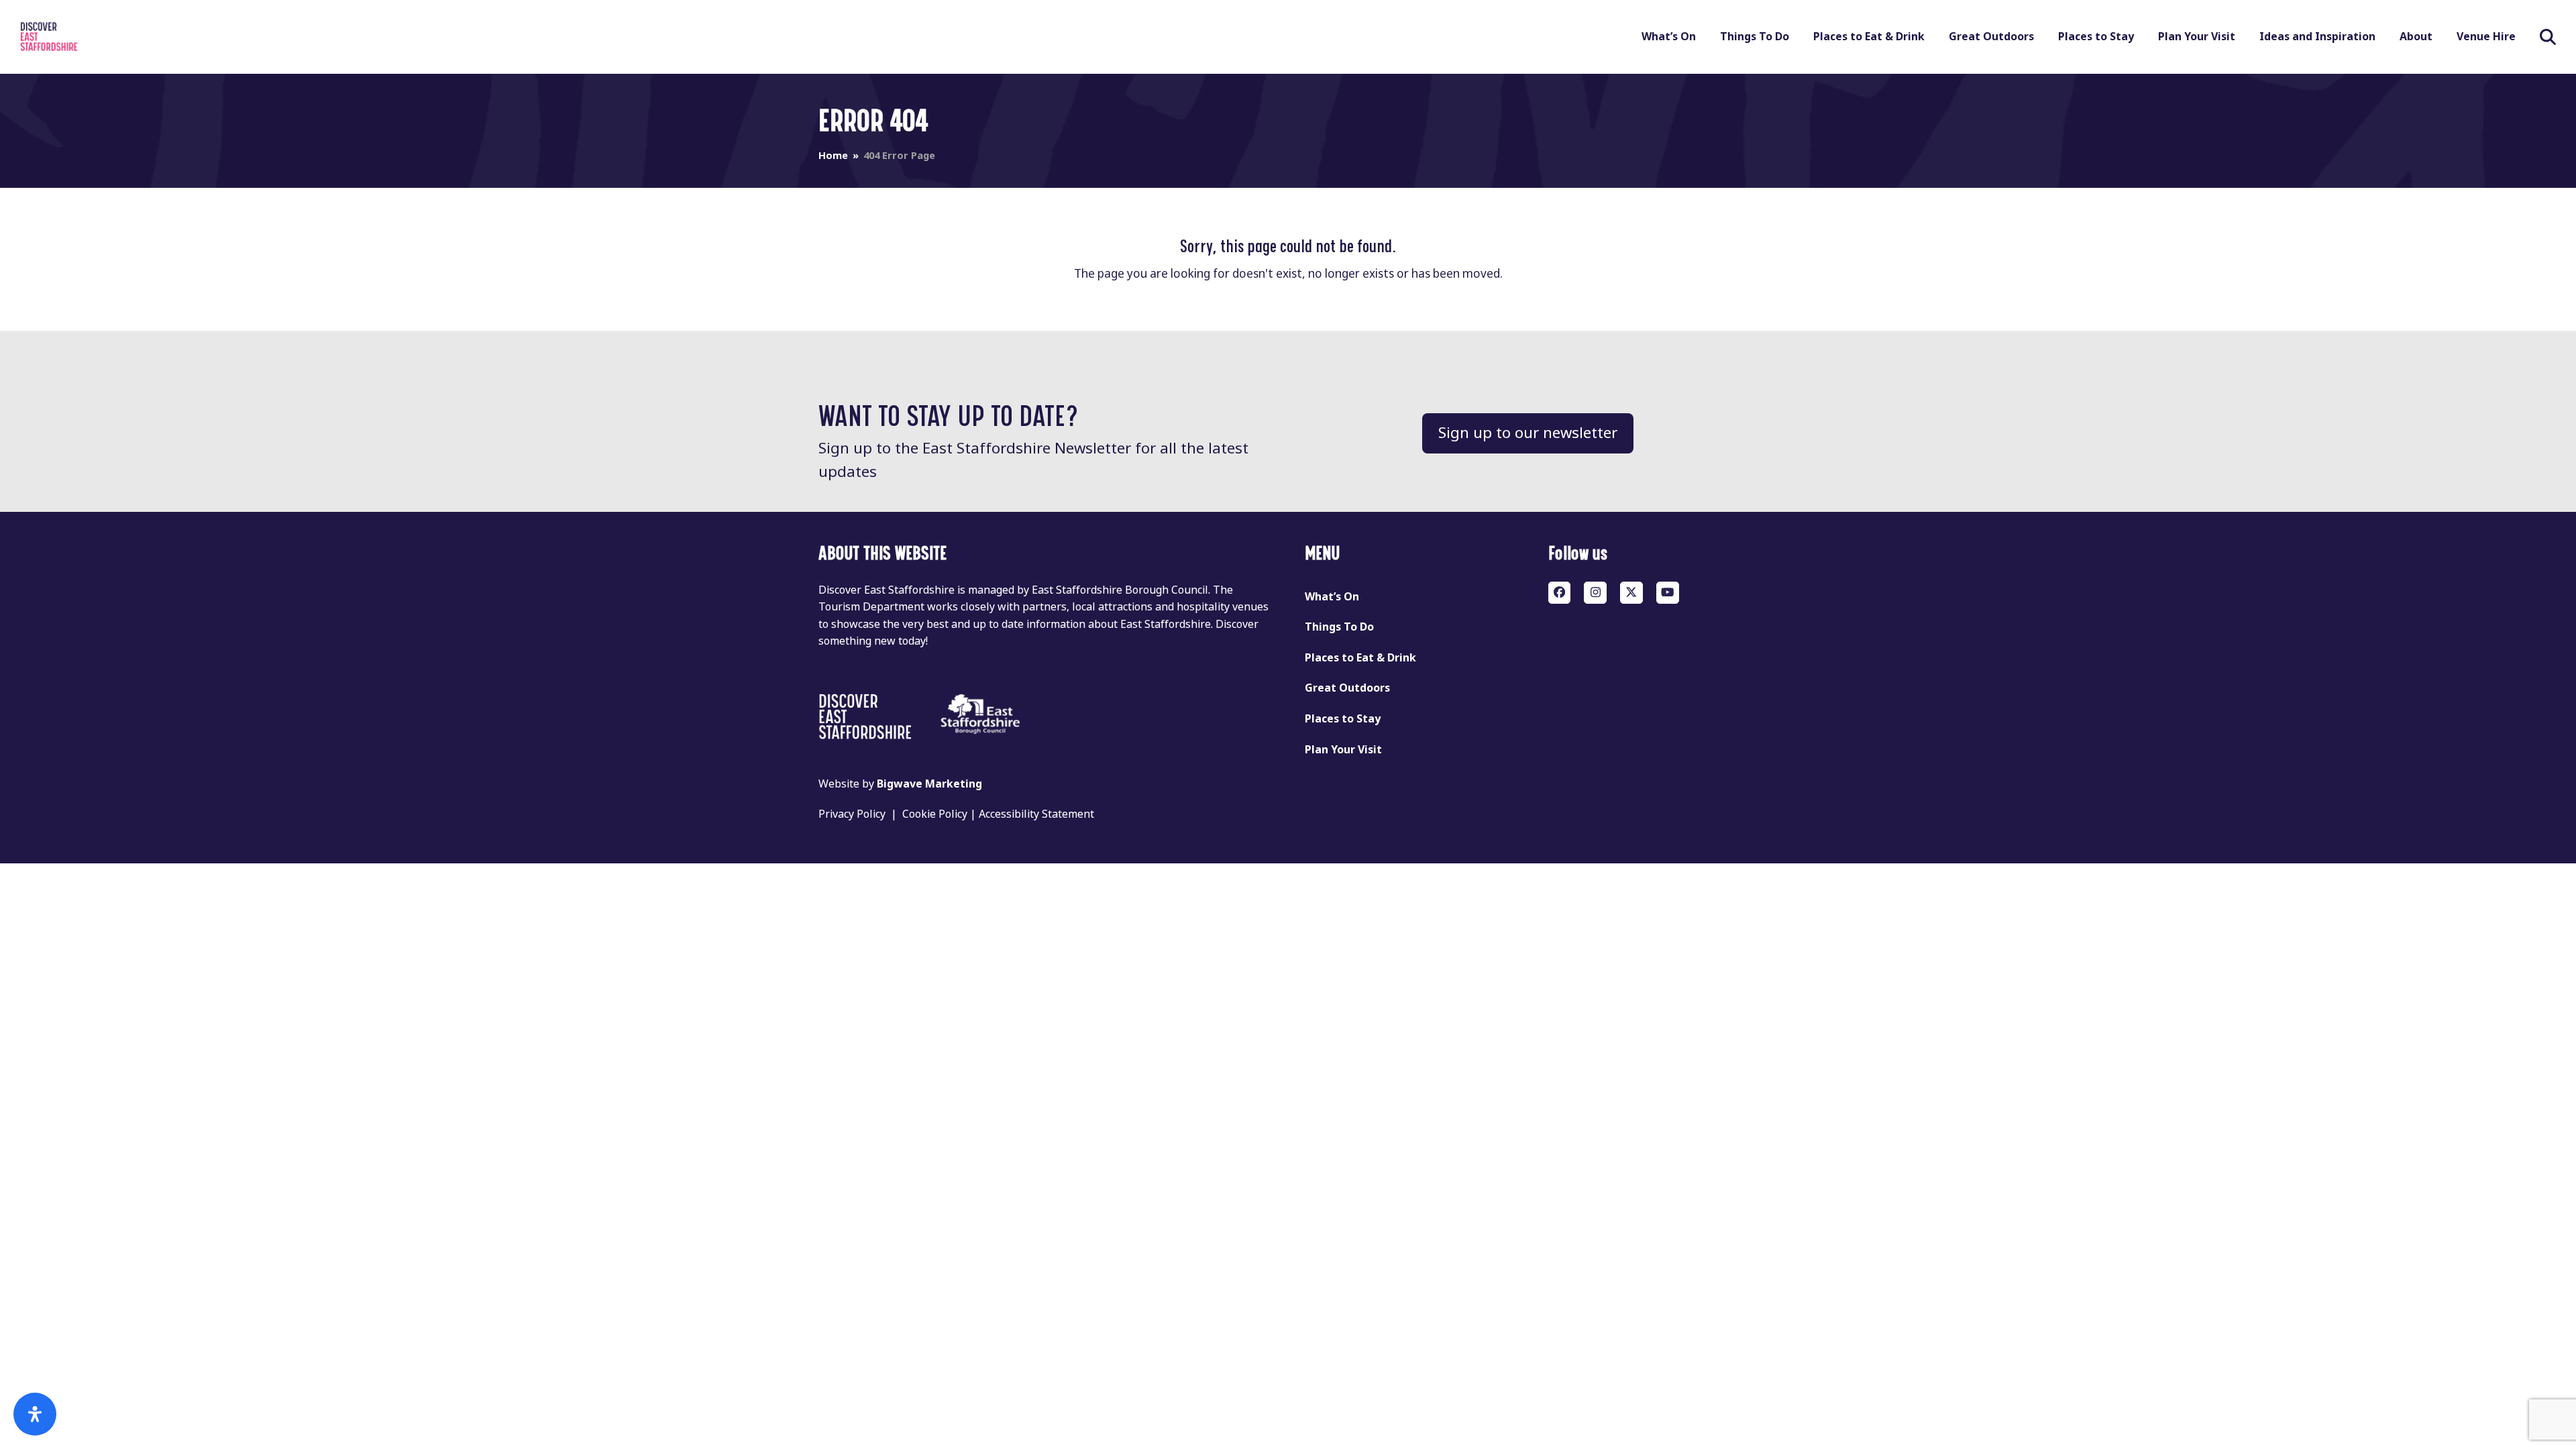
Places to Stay (1343, 719)
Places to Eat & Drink (1360, 658)
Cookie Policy (935, 814)
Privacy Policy (852, 814)
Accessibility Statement (1036, 814)
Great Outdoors (1347, 688)
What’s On (1332, 597)
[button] (2548, 37)
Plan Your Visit (1343, 750)
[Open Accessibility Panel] (35, 1414)
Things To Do (1339, 627)
